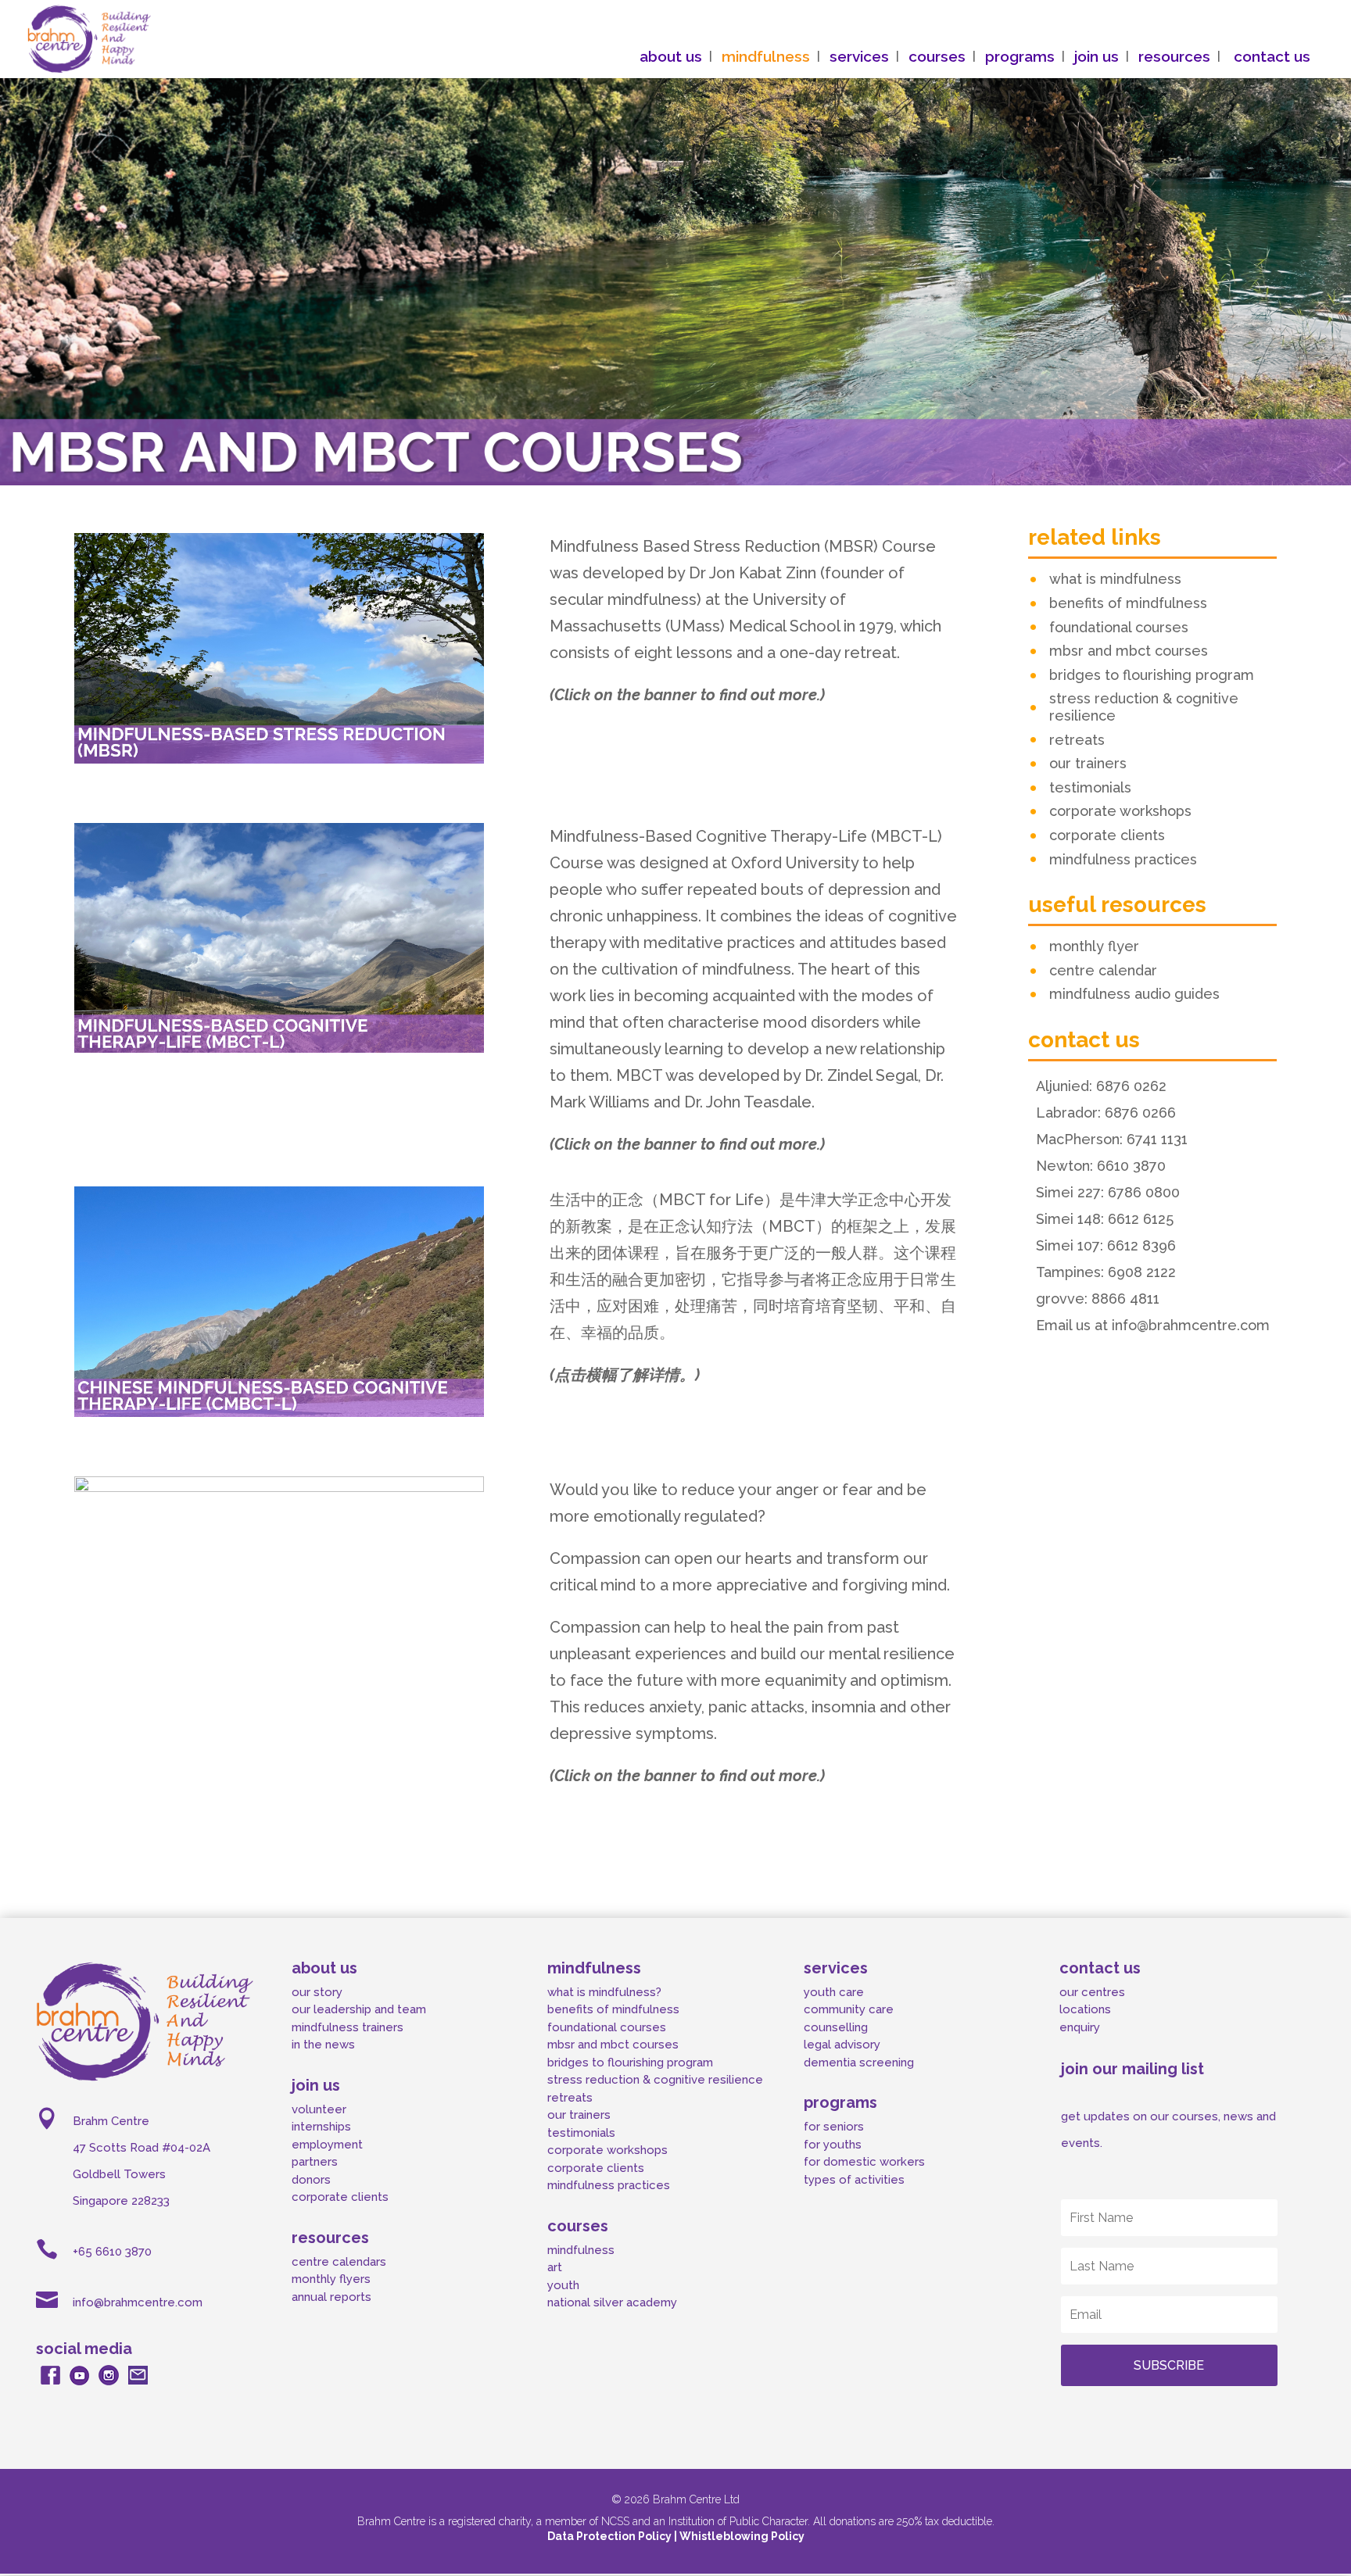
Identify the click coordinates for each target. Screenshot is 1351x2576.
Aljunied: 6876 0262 (1101, 1086)
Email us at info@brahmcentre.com (1153, 1325)
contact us (1272, 58)
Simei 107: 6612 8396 (1106, 1245)
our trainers (1088, 763)
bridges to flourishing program (1152, 675)
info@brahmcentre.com (138, 2302)
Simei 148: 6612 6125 (1105, 1219)
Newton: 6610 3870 (1101, 1166)
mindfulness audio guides (1134, 994)
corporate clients (1107, 835)
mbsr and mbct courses (1129, 651)
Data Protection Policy (611, 2536)
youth (563, 2285)
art (555, 2267)
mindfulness (581, 2250)
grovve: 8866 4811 (1098, 1299)
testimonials (1090, 787)
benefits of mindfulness (1128, 603)
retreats (1077, 740)
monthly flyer (1094, 946)
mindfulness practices (1123, 859)
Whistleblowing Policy (742, 2536)
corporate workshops (1120, 811)
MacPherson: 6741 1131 (1112, 1139)
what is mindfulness (1115, 579)
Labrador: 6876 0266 (1106, 1113)
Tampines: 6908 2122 (1106, 1272)
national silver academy (612, 2302)
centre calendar (1103, 970)
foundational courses (1119, 627)
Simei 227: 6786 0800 (1108, 1192)
